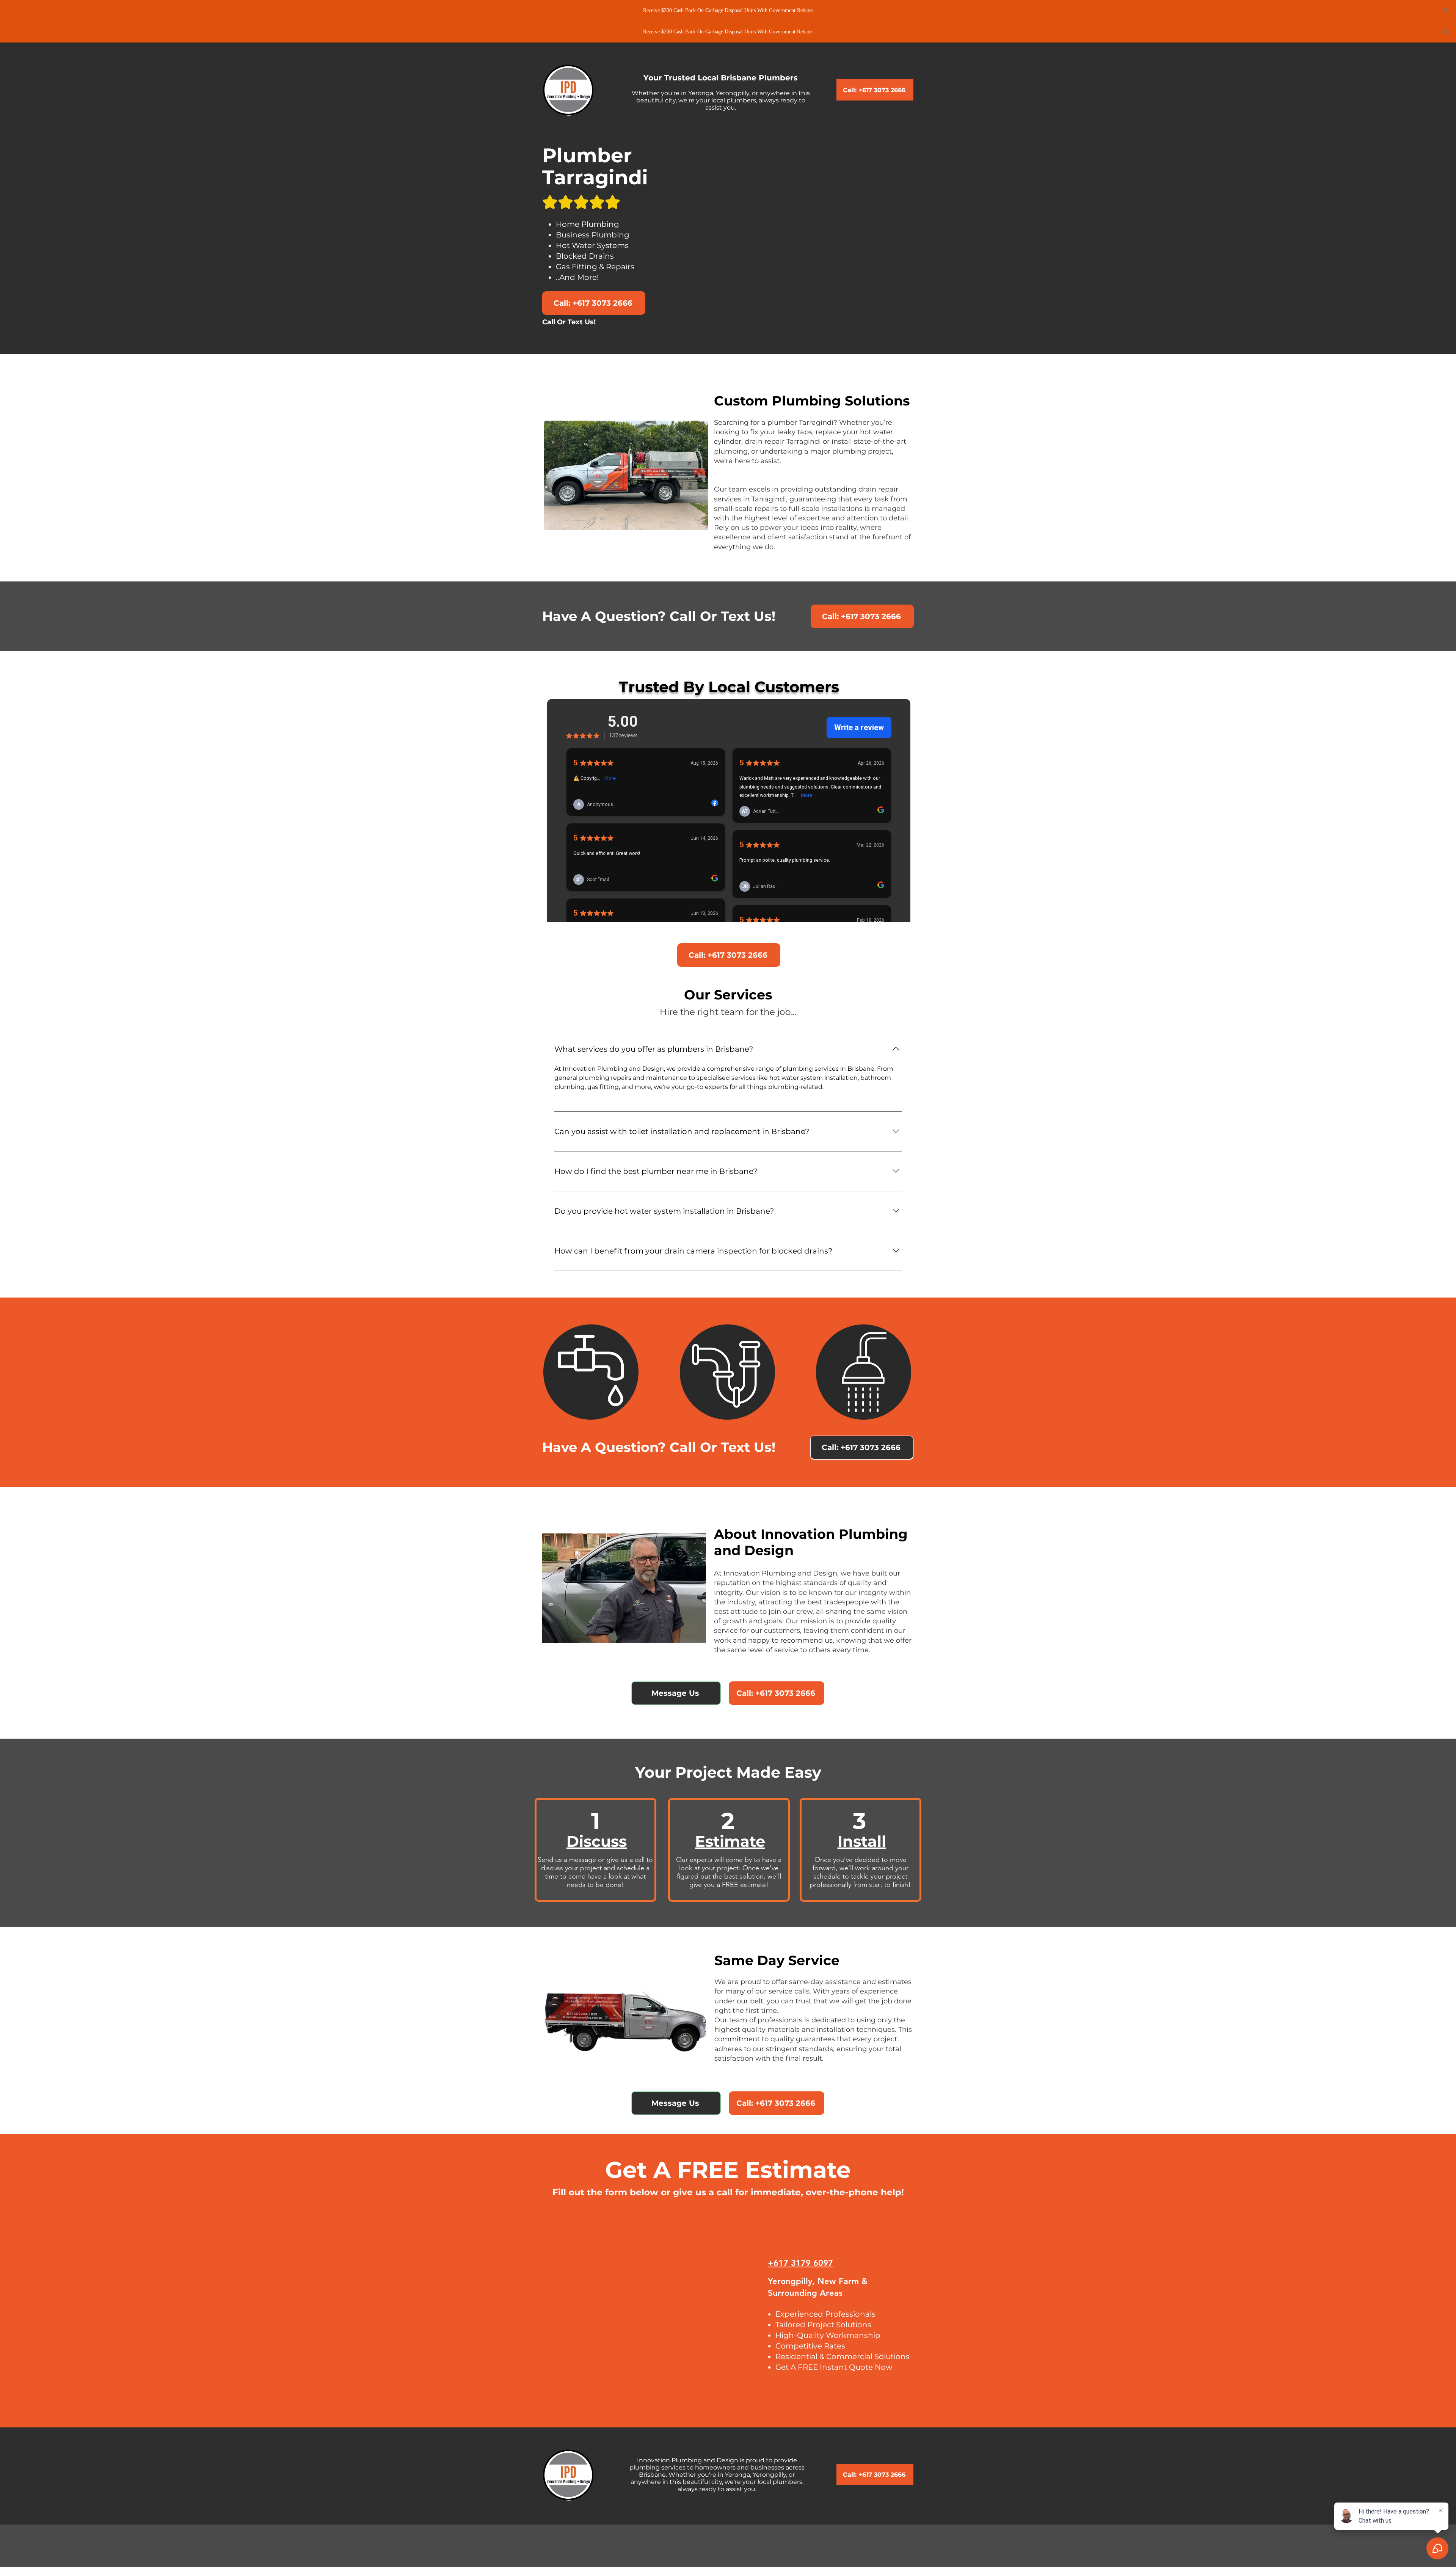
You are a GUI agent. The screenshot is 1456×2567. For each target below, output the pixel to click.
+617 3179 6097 (800, 2263)
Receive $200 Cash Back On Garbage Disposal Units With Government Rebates (728, 10)
